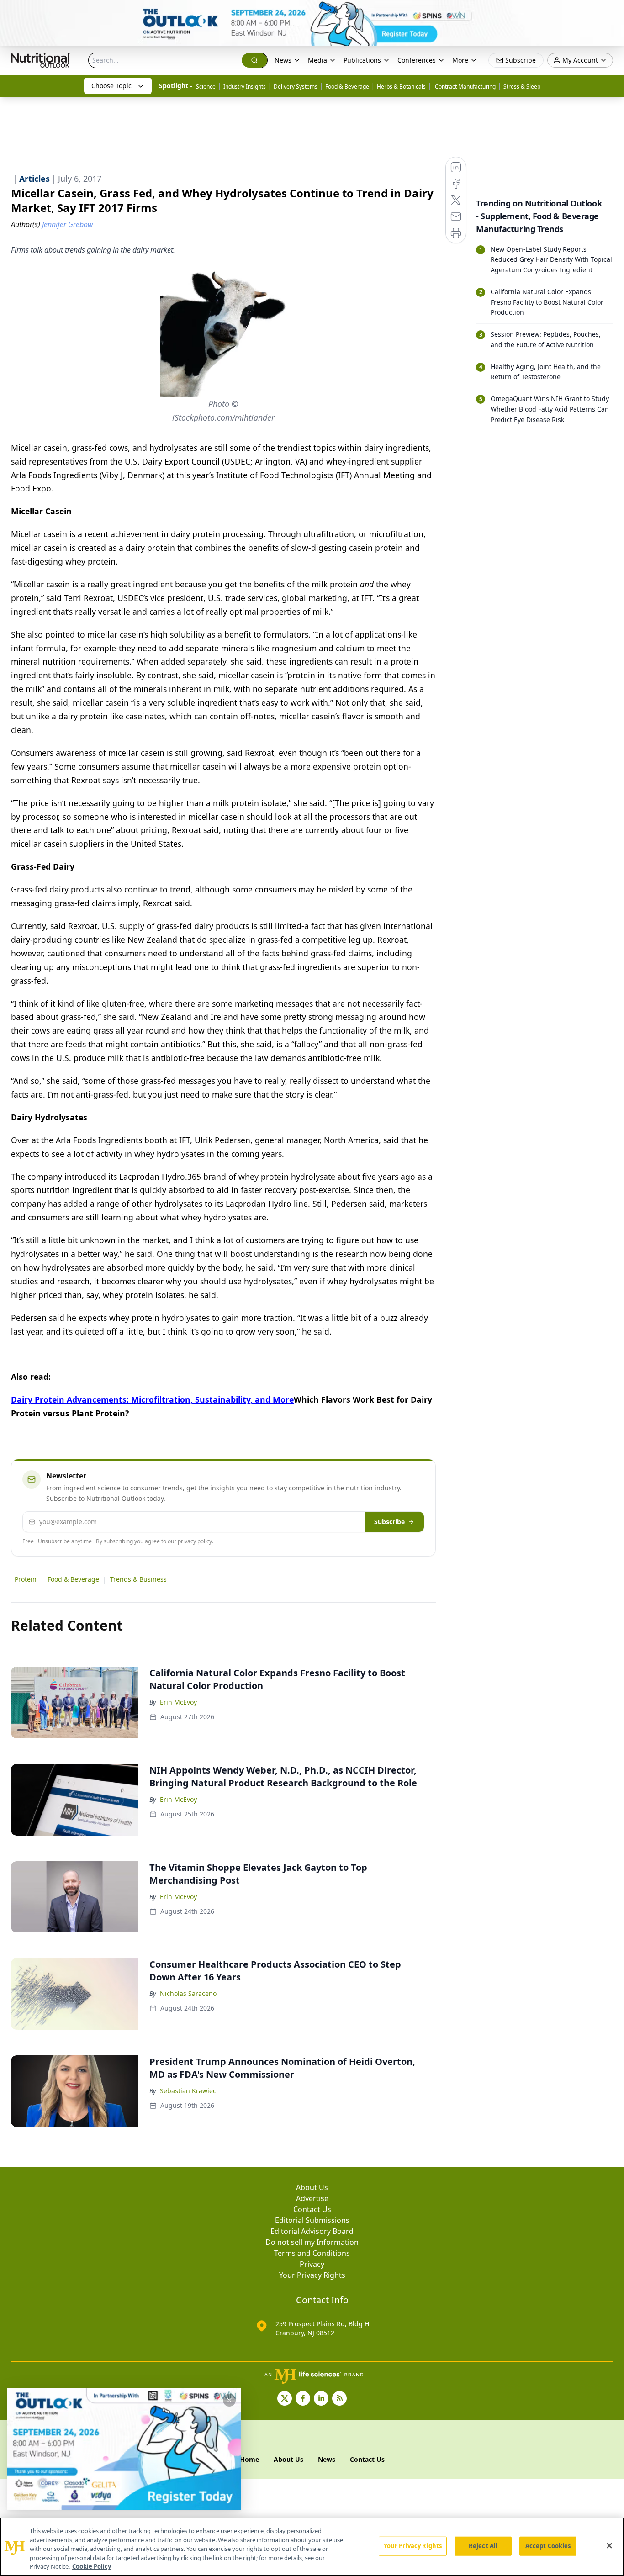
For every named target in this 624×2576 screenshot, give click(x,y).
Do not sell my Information (312, 2242)
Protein (26, 1579)
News (283, 60)
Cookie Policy (92, 2566)
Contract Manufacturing (465, 87)
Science (206, 87)
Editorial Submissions (312, 2220)
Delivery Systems (296, 87)
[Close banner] (612, 12)
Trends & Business (138, 1579)
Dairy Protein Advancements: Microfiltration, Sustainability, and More (152, 1399)
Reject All (483, 2546)
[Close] (609, 2546)
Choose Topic (111, 86)
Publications (362, 60)
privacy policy (195, 1541)
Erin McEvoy (178, 1702)
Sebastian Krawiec (188, 2091)
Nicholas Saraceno (188, 1993)
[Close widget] (229, 2400)
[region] (312, 2547)
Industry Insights (245, 87)
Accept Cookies (548, 2546)
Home (249, 2459)
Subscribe (389, 1522)
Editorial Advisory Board (312, 2231)
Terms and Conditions (312, 2253)
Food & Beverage (347, 87)
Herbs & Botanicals (401, 87)
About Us (312, 2187)
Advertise (312, 2198)
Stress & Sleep (522, 87)
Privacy (312, 2264)
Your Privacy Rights (312, 2275)
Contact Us (312, 2209)
